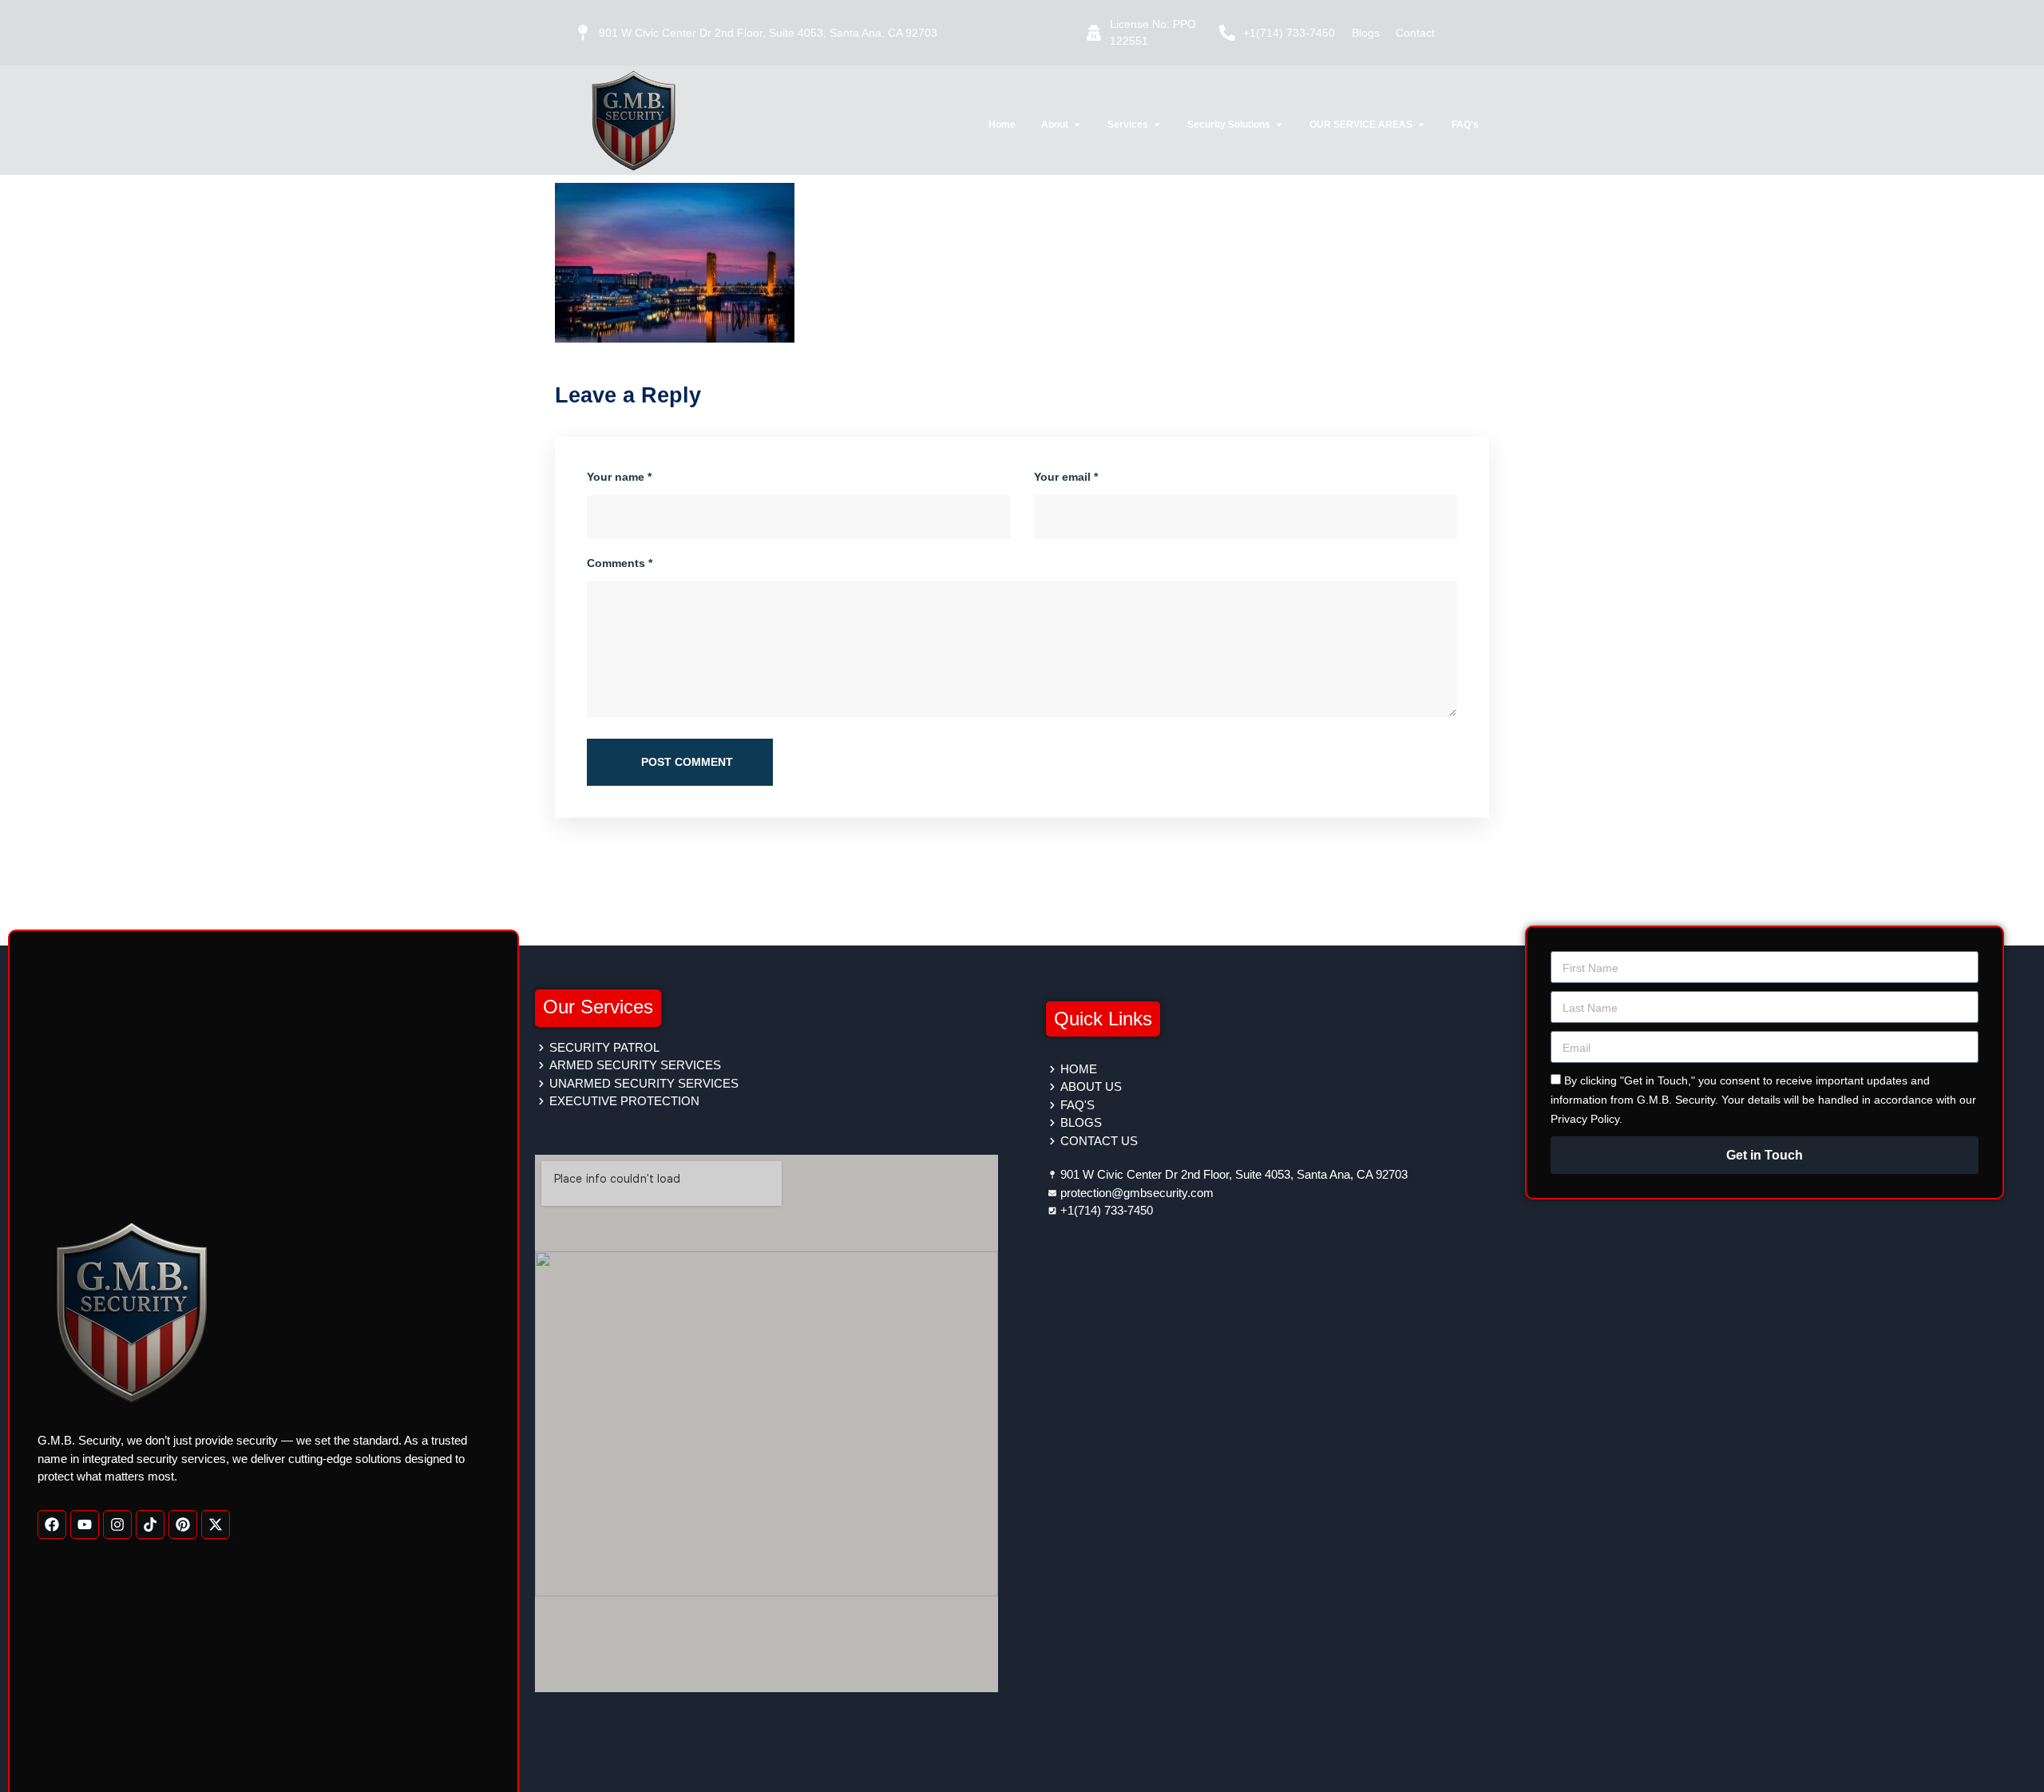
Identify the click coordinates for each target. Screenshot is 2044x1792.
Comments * (620, 563)
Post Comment (685, 762)
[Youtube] (85, 1524)
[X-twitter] (216, 1524)
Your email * (1066, 477)
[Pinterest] (183, 1524)
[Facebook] (52, 1524)
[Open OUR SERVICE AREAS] (1421, 125)
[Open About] (1077, 125)
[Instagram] (117, 1524)
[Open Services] (1157, 125)
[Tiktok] (150, 1524)
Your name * (619, 477)
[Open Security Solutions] (1279, 125)
